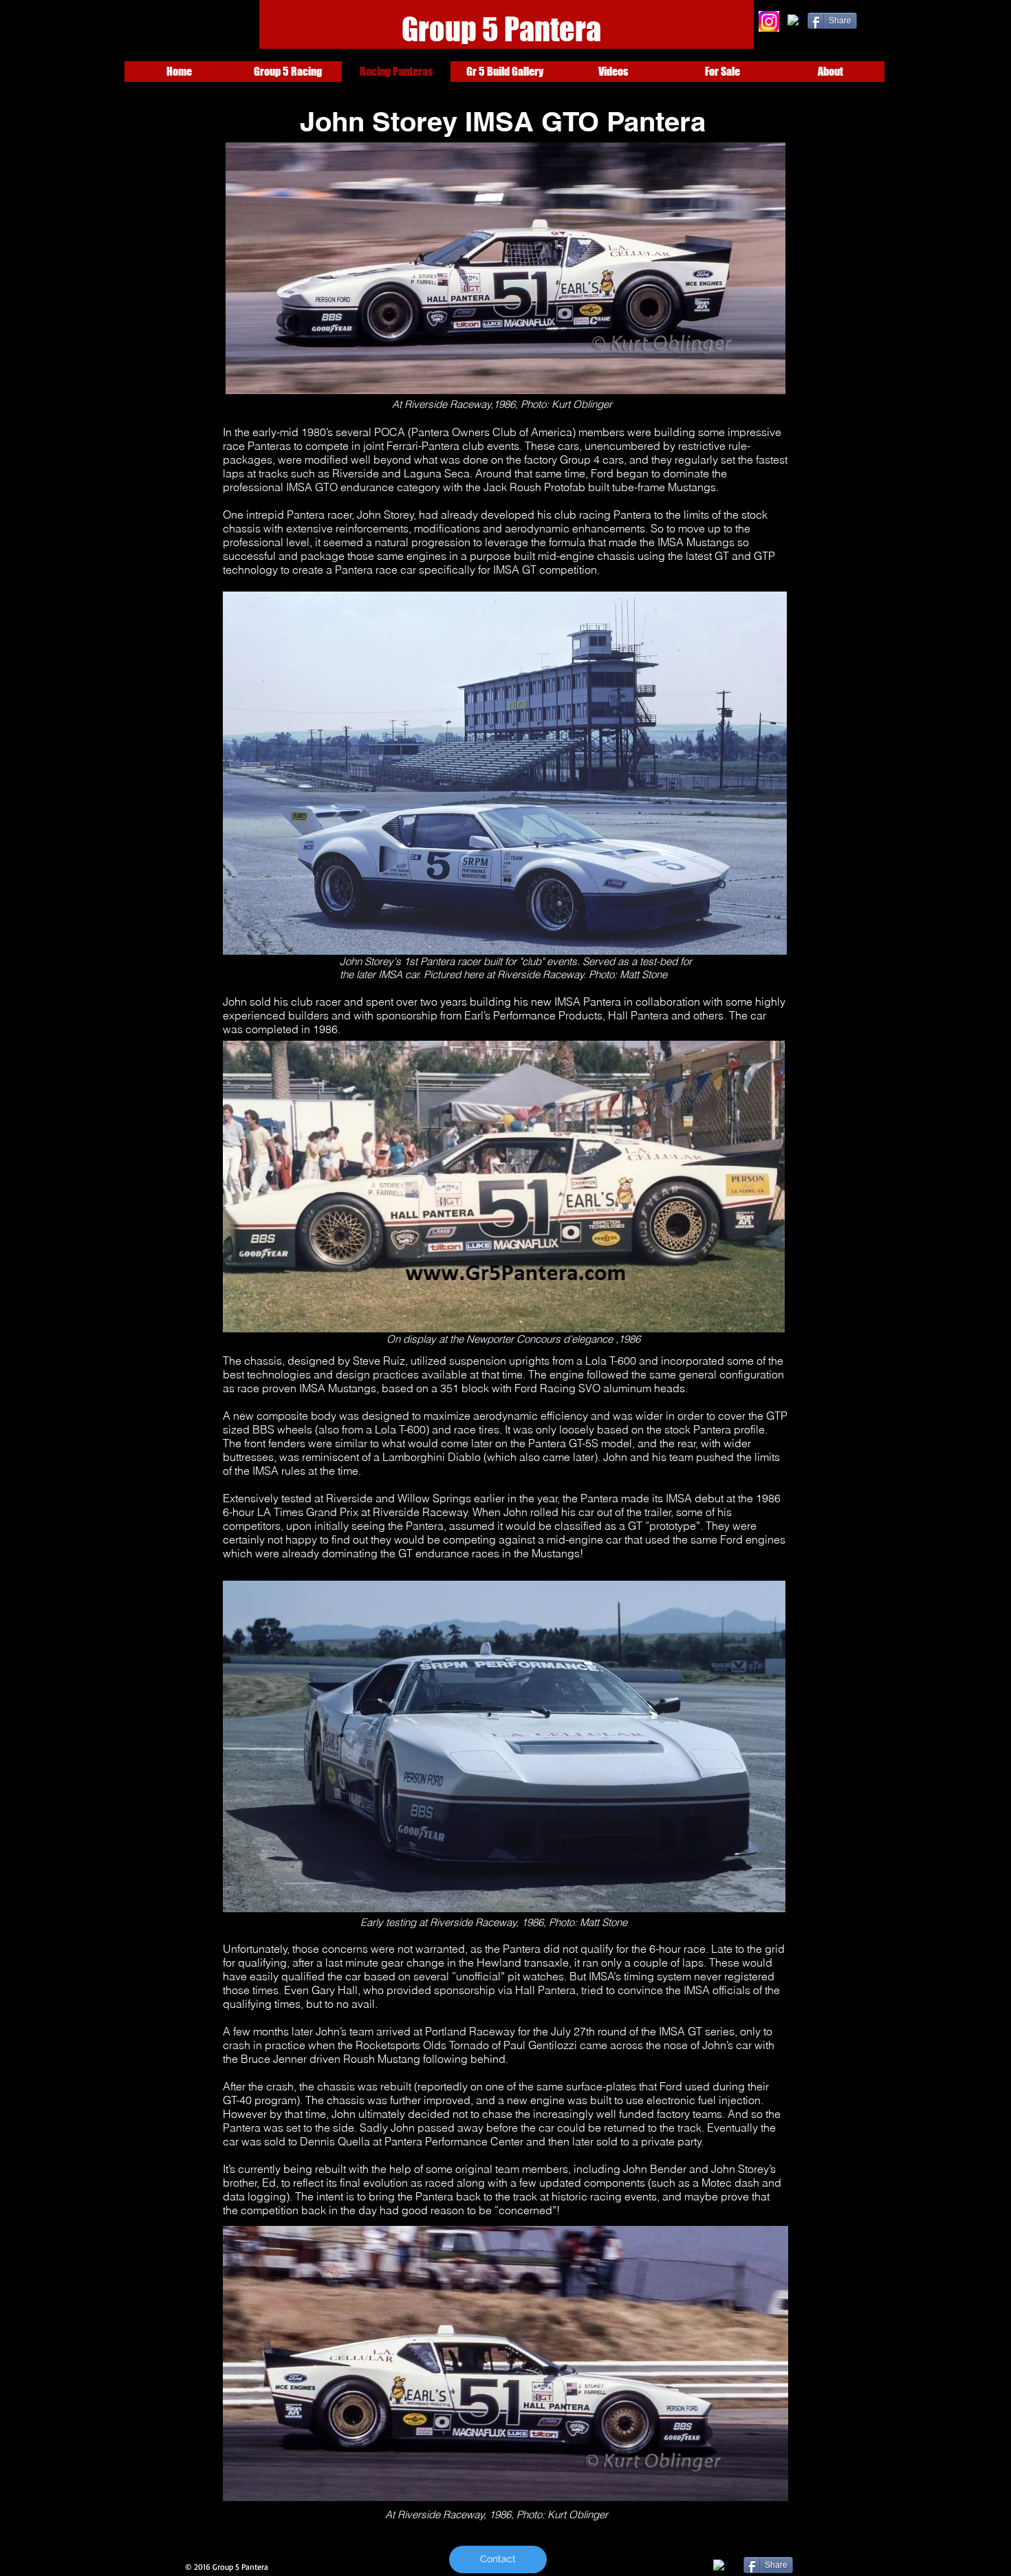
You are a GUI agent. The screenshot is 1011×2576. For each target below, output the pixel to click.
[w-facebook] (794, 21)
